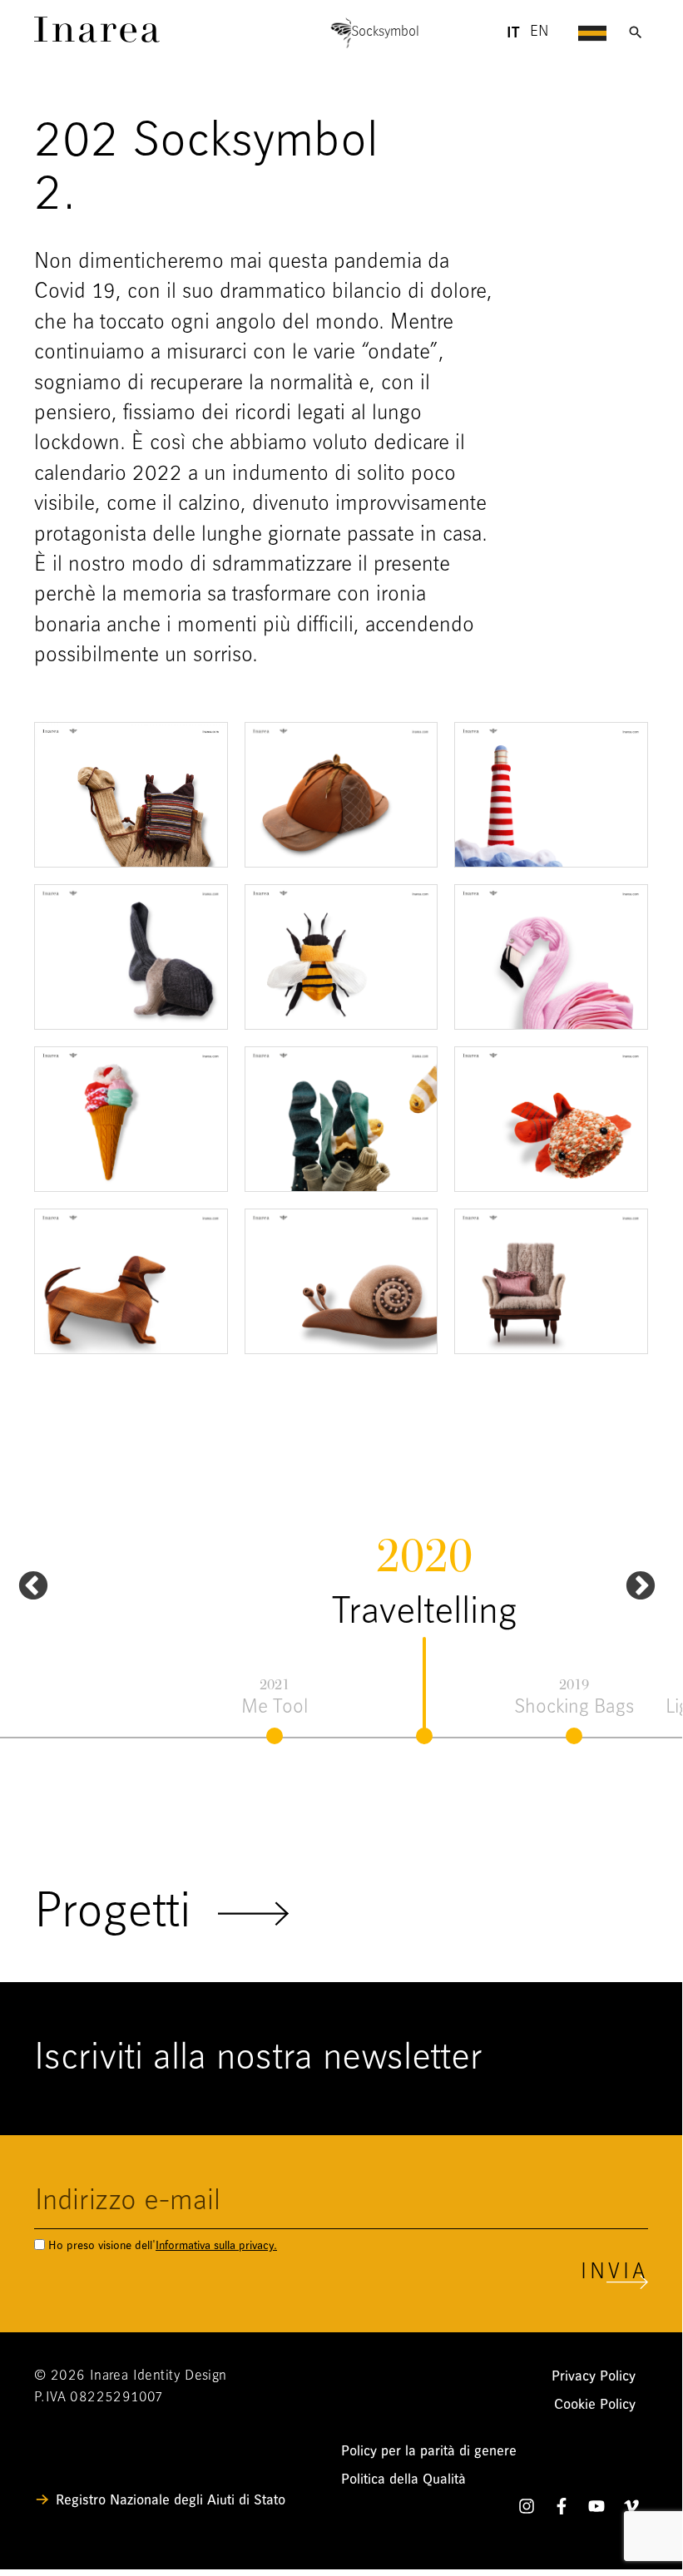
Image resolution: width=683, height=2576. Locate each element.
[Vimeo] (631, 2509)
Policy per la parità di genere (429, 2451)
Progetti (126, 1914)
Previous (25, 1579)
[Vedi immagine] (131, 795)
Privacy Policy (594, 2376)
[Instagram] (527, 2509)
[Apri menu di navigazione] (592, 32)
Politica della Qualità (403, 2479)
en (539, 32)
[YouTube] (596, 2509)
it (513, 33)
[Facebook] (562, 2509)
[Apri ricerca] (636, 32)
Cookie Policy (595, 2404)
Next (632, 1579)
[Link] (97, 38)
